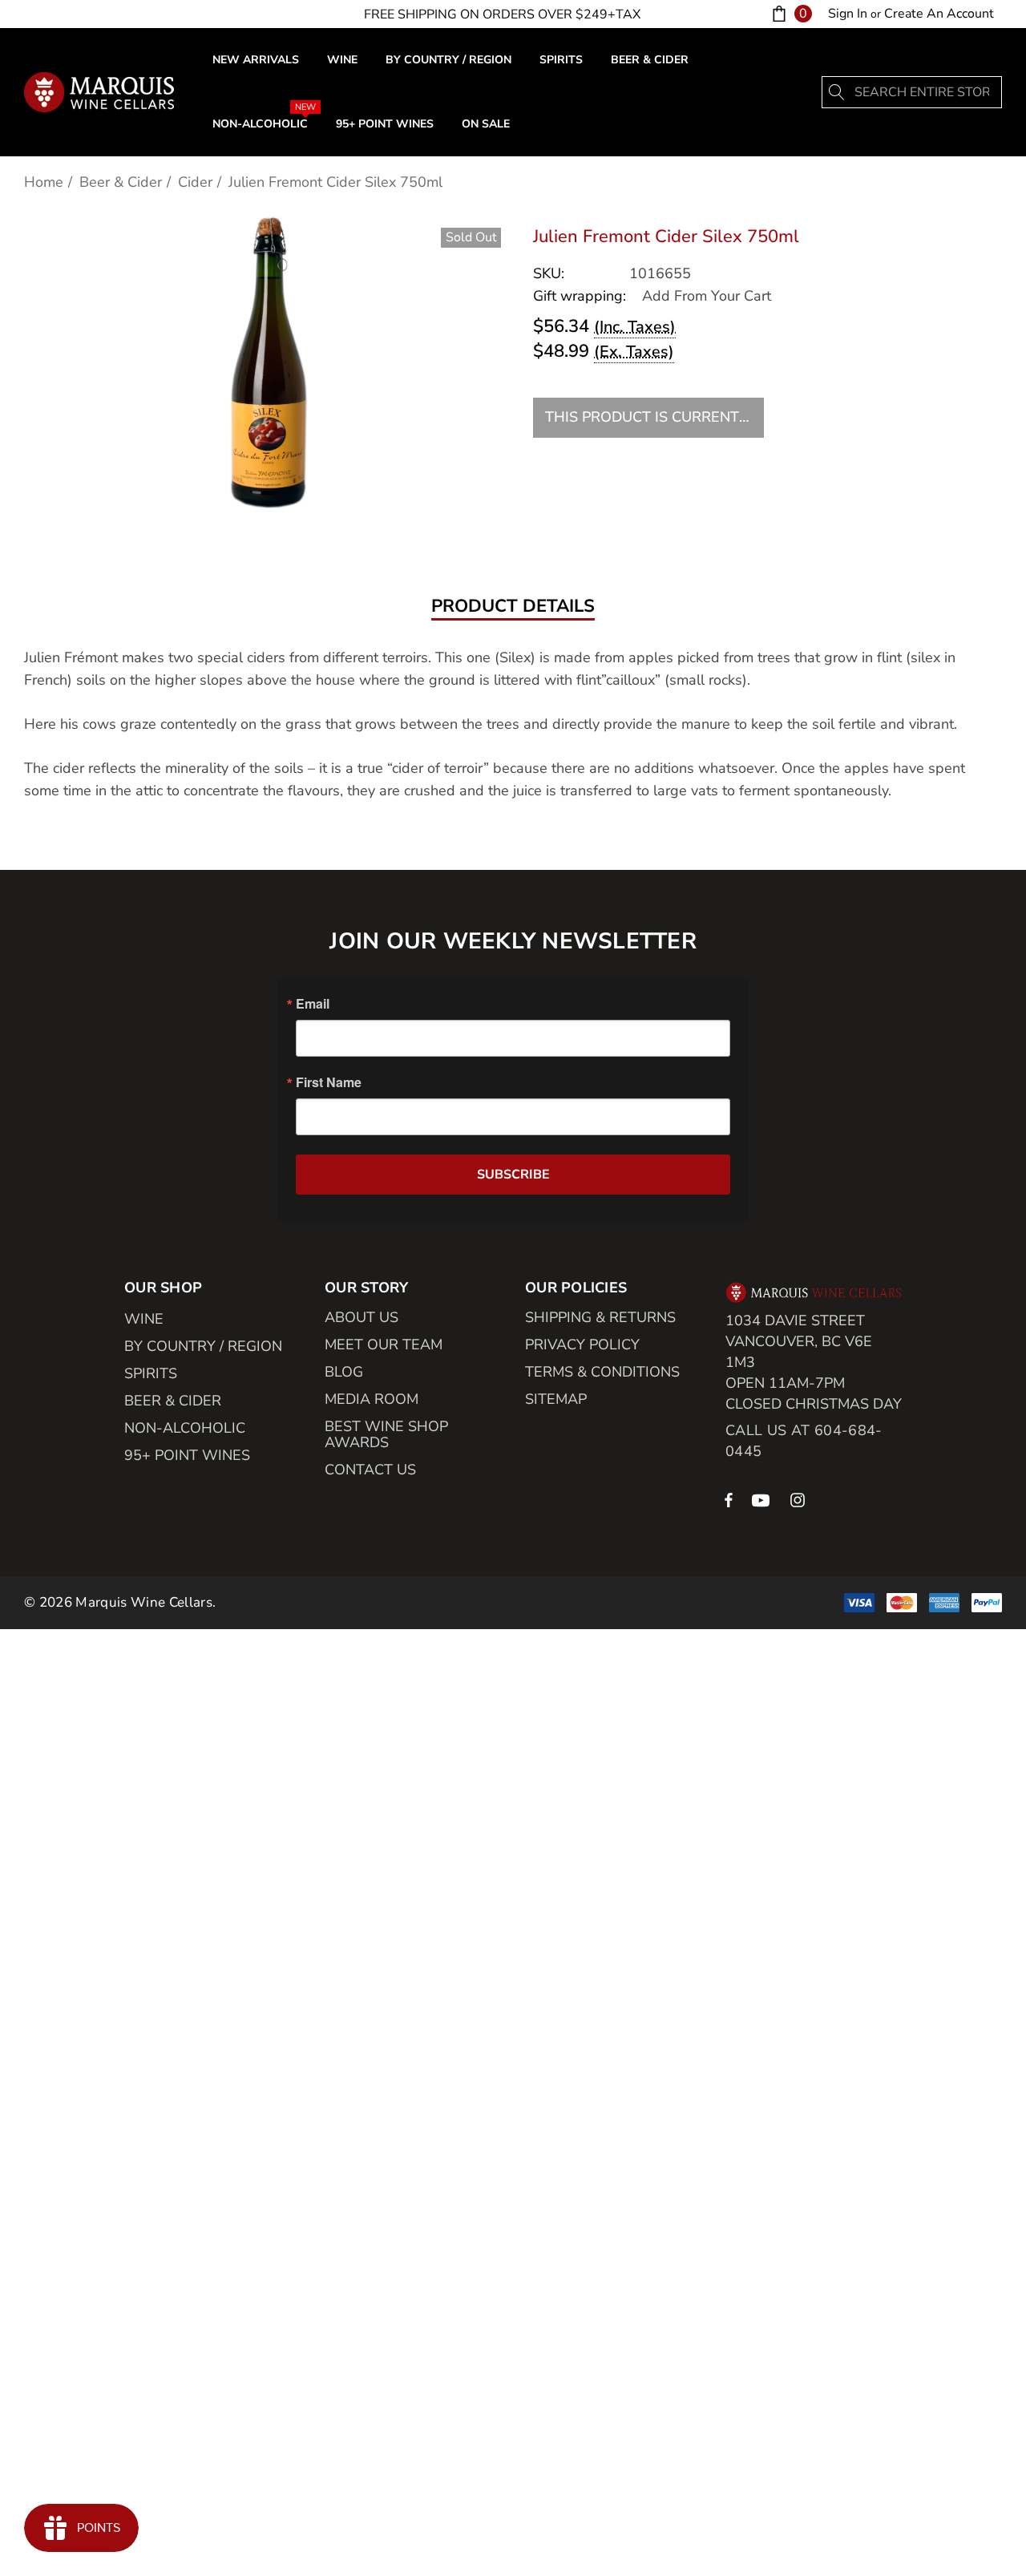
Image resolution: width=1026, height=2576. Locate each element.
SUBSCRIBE (513, 1175)
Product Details (513, 607)
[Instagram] (800, 1499)
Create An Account (939, 14)
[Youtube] (763, 1499)
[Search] (838, 92)
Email (313, 1004)
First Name (329, 1082)
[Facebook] (729, 1499)
